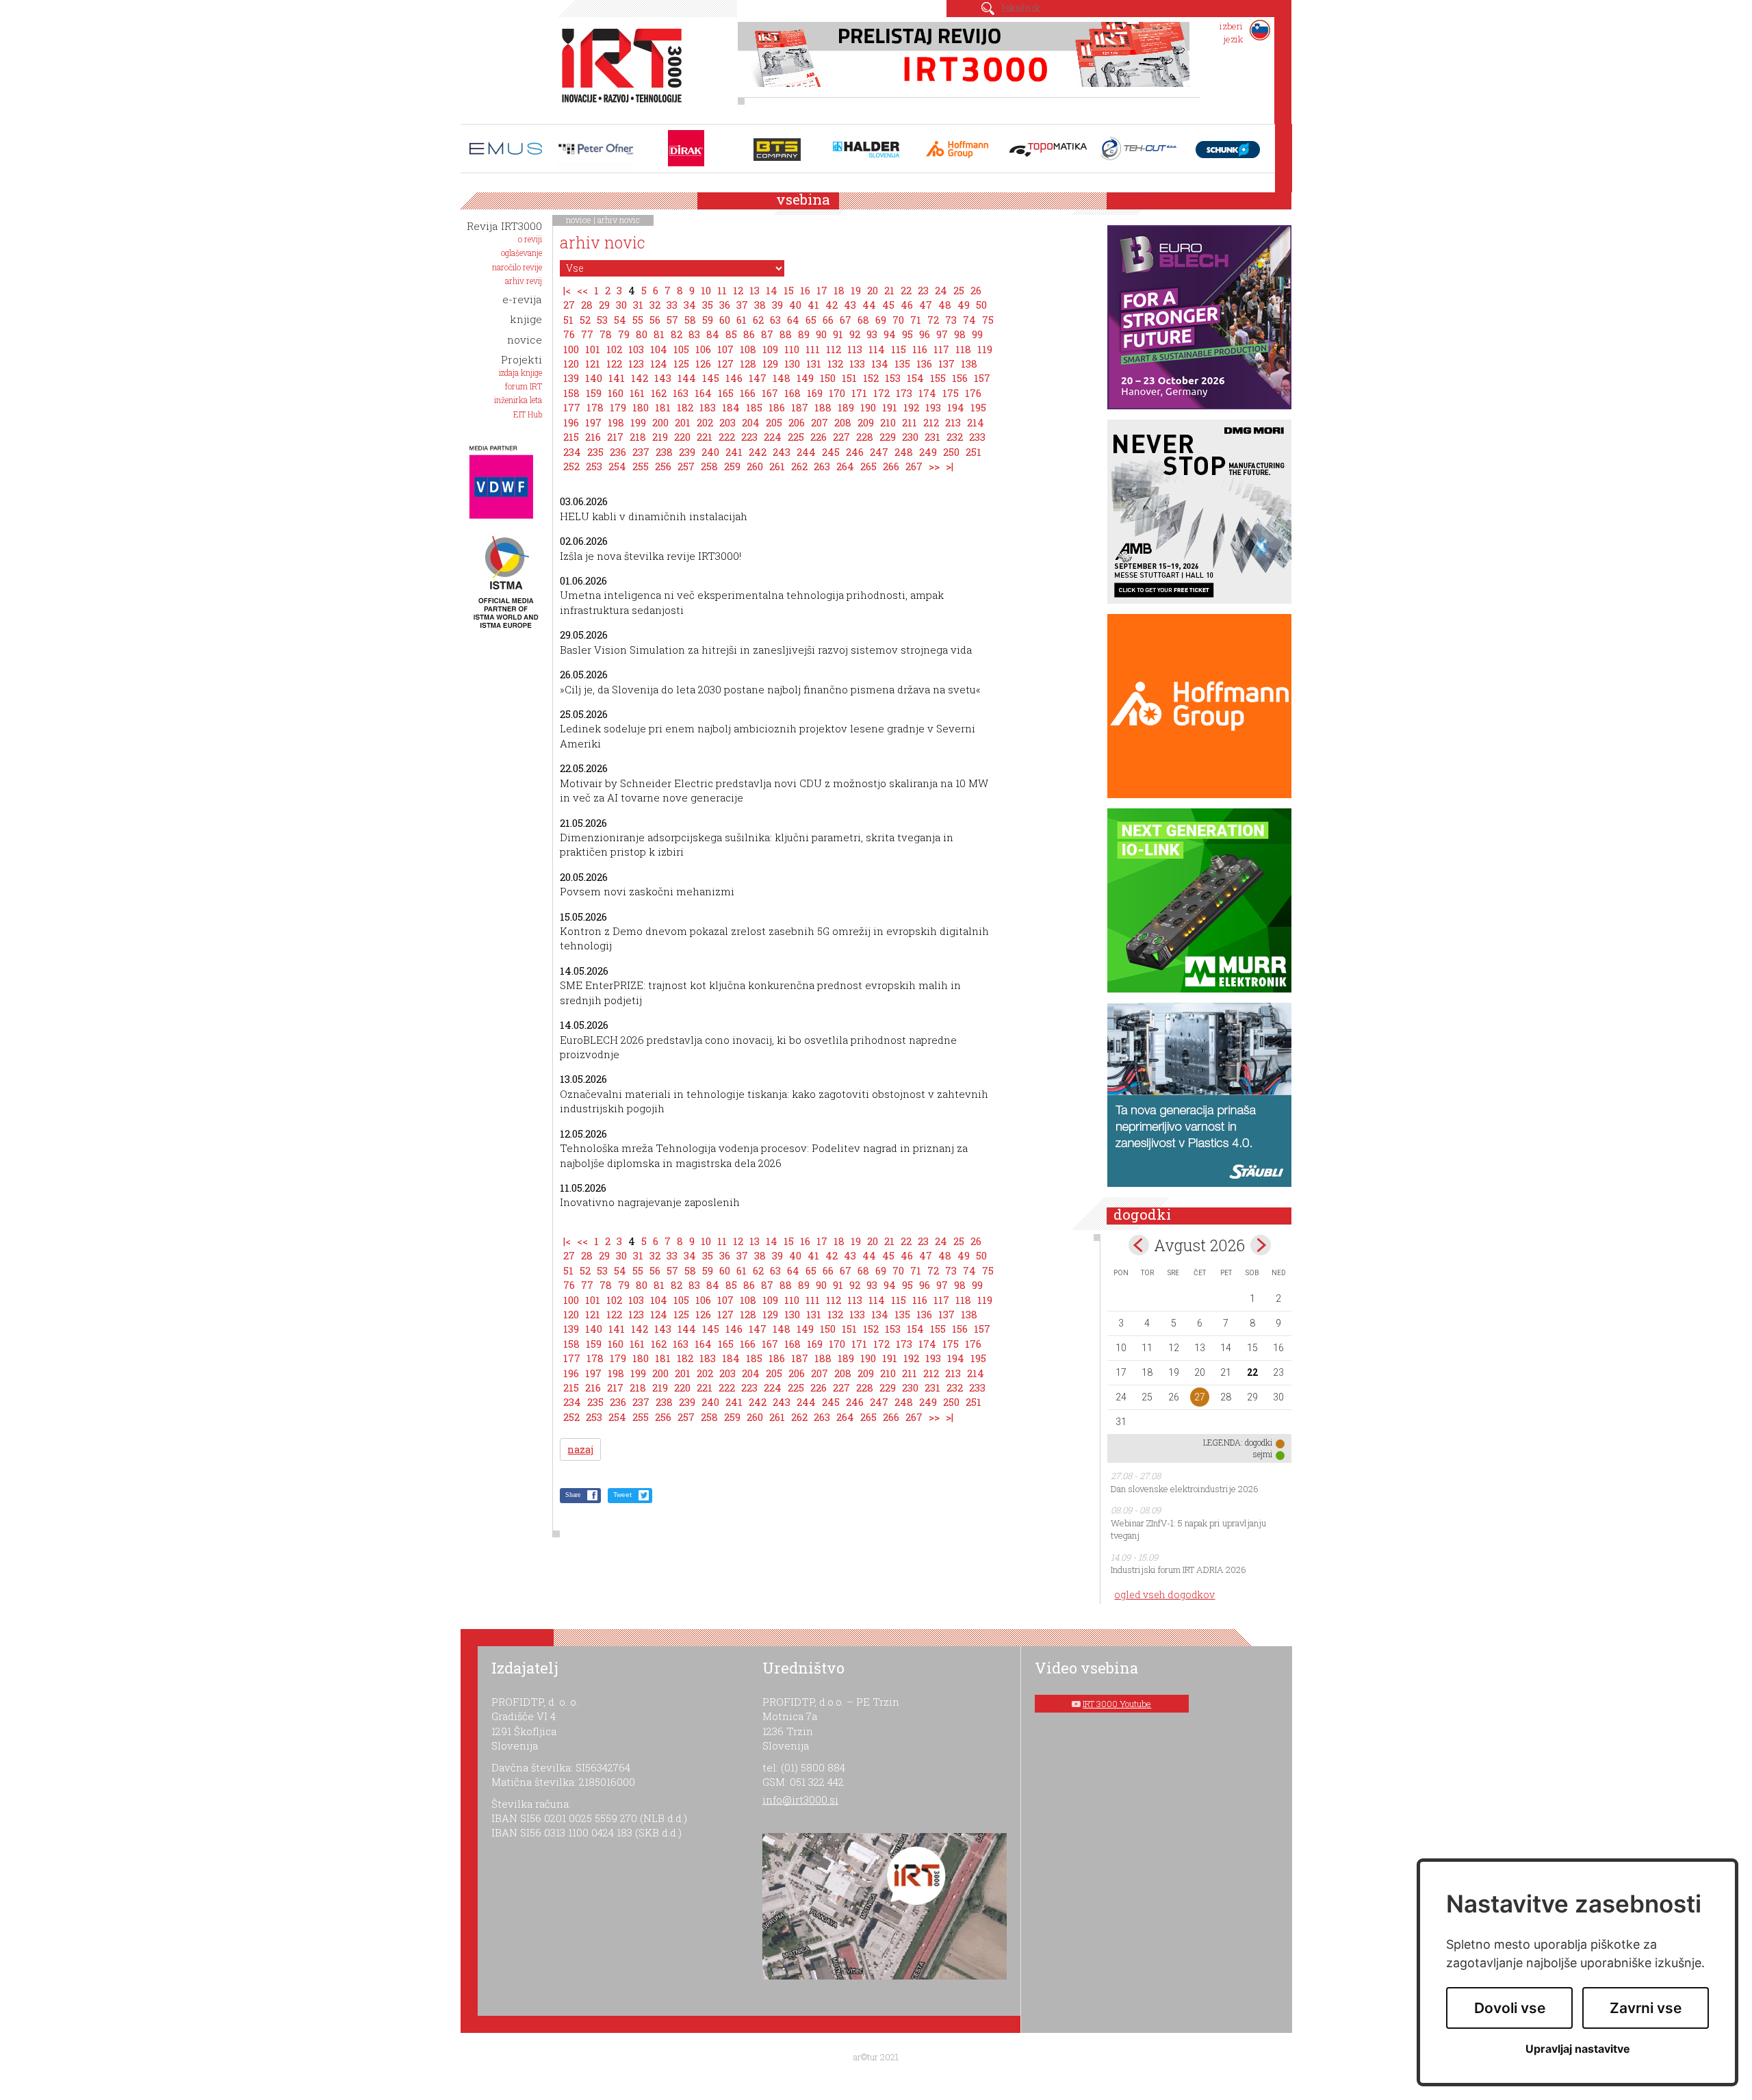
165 (726, 393)
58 (690, 320)
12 (738, 290)
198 (616, 422)
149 (805, 378)
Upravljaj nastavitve (1578, 2049)
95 (907, 334)
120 (571, 363)
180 (641, 407)
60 (725, 320)
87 (767, 334)
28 (587, 305)
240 (710, 452)
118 (963, 349)
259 (732, 466)
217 (615, 437)
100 (571, 349)
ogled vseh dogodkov (1164, 1595)
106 (703, 349)
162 (659, 393)
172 (881, 393)
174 (927, 393)
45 (888, 305)
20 (873, 290)
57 (672, 320)
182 (685, 407)
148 (782, 378)
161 (637, 393)
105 (681, 349)
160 (616, 393)
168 (793, 393)
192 (911, 407)
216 (593, 437)
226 (819, 437)
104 (659, 349)
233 (977, 437)
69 (881, 320)
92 (855, 334)
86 (749, 334)
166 (748, 393)
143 (663, 378)
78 (606, 334)
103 (636, 349)
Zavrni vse (1646, 2008)
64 (793, 320)
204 (751, 422)
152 (871, 378)
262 (799, 466)
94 (890, 334)
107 (725, 349)
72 (933, 320)
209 (866, 422)
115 (899, 349)
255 (641, 466)
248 (904, 452)
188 (823, 407)
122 (614, 363)
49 (964, 305)
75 (988, 320)
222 (727, 437)
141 (617, 378)
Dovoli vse (1510, 2008)
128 (748, 363)
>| (950, 466)
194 (956, 407)
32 (655, 305)
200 (660, 422)
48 (945, 305)
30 (621, 305)
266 (891, 466)
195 (978, 407)
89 (804, 334)
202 (705, 422)
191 (890, 407)
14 (772, 290)
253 (594, 466)
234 (572, 452)
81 (659, 334)
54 (620, 320)
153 (893, 378)
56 (655, 320)
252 (571, 466)
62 (758, 320)
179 (618, 407)
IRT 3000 (617, 67)
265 (868, 466)
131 (814, 363)
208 (843, 422)
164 (703, 393)
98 (960, 334)
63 (775, 320)
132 (835, 363)
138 (969, 363)
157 (982, 378)
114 (877, 349)
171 (859, 393)
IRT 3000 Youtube (1117, 1704)
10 (706, 290)
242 (758, 452)
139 (571, 378)
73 (951, 320)
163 (681, 393)
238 (664, 452)
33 (672, 305)
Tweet (622, 1495)
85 (731, 334)
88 (786, 334)
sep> (1261, 1245)
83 (694, 334)
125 (681, 363)
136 (924, 363)
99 (977, 334)
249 (928, 452)
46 (907, 305)
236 (618, 452)
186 (777, 407)
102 (614, 349)
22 (906, 290)
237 (641, 452)
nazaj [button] (580, 1449)
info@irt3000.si (800, 1800)
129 (770, 363)
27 (569, 305)
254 (617, 466)
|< (567, 290)
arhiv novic (619, 220)
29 (604, 305)
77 (587, 334)
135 (902, 363)
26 (976, 290)
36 (725, 305)
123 (636, 363)
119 (985, 349)
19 (856, 290)
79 (624, 334)
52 (585, 320)
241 (734, 452)
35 (708, 305)
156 (960, 378)
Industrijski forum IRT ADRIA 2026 (1178, 1570)
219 (660, 437)
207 (820, 422)
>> (934, 466)
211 (910, 422)
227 (841, 437)
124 (659, 363)
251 (974, 452)
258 (709, 466)
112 (834, 349)
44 (869, 305)
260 (755, 466)
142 (640, 378)
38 (760, 305)
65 (811, 320)
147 (758, 378)
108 (748, 349)
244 (806, 452)
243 (782, 452)
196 (571, 422)
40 (795, 305)
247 (879, 452)
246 (855, 452)
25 (959, 290)
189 (846, 407)
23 (923, 290)
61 (742, 320)
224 (773, 437)
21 (889, 290)
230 (910, 437)
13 (755, 290)
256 (663, 466)
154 (915, 378)
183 (708, 407)
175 (951, 393)
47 (926, 305)
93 (872, 334)
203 (727, 422)
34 (690, 305)
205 (774, 422)
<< (582, 290)
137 (946, 363)
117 (941, 349)
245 (831, 452)
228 (865, 437)
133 (857, 363)
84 (713, 334)
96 (925, 334)
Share (573, 1495)
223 (749, 437)
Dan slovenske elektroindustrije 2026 (1185, 1489)
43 (850, 305)
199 (638, 422)
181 (663, 407)
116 (920, 349)
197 (593, 422)
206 (797, 422)
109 (770, 349)
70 (898, 320)
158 (571, 393)
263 (822, 466)
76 (569, 334)
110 (792, 349)
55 (638, 320)
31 (638, 305)
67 (846, 320)
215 (571, 437)
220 (682, 437)
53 (602, 320)
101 (593, 349)
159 (594, 393)
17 (822, 290)
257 (686, 466)
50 (981, 305)
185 (754, 407)
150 (828, 378)
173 (904, 393)
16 (805, 290)
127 (725, 363)
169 (815, 393)
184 (731, 407)
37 (742, 305)
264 (845, 466)
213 (953, 422)
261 (777, 466)
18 (839, 290)
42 (832, 305)
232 (955, 437)
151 (849, 378)
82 (677, 334)
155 (938, 378)
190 (868, 407)
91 (838, 334)
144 (687, 378)
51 (568, 320)
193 (933, 407)
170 (837, 393)
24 (941, 290)
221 (705, 437)
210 (888, 422)
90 (821, 334)
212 (931, 422)
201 (683, 422)
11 (722, 290)
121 (593, 363)
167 (770, 393)
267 (914, 466)
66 (828, 320)
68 (863, 320)
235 (595, 452)
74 (969, 320)
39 (777, 305)
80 (642, 334)
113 (855, 349)
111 (813, 349)
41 (813, 305)
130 (792, 363)
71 (916, 320)
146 (734, 378)
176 (973, 393)
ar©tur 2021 (876, 2057)
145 (711, 378)
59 (708, 320)
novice (579, 220)
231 (932, 437)
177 (572, 407)
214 (976, 422)
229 (888, 437)
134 (880, 363)
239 (687, 452)
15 (789, 290)
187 (800, 407)
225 (796, 437)
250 (951, 452)
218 (638, 437)
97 (942, 334)
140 (594, 378)
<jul (1139, 1245)
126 (703, 363)
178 (595, 407)
